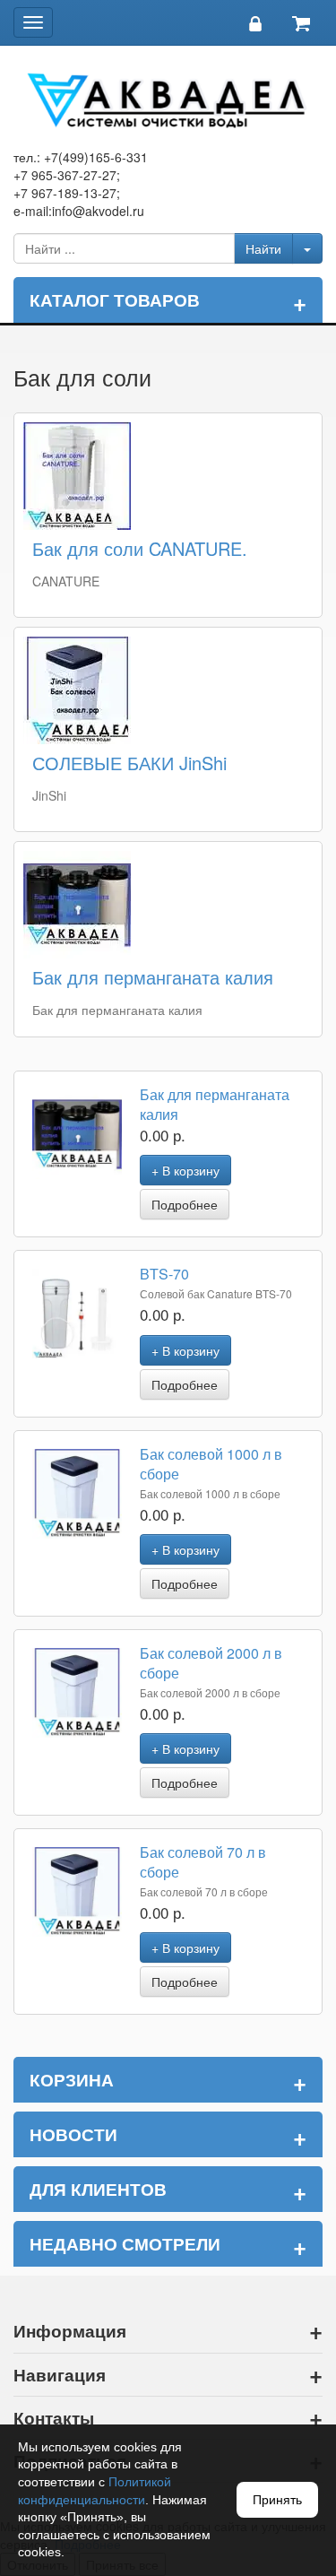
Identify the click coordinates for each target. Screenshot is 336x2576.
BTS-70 (164, 1274)
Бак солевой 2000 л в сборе (211, 1663)
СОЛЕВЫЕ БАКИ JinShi (129, 763)
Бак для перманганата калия (153, 977)
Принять (277, 2500)
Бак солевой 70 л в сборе (203, 1862)
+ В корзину (185, 1170)
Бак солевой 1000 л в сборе (211, 1464)
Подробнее (185, 1204)
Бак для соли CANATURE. (140, 548)
